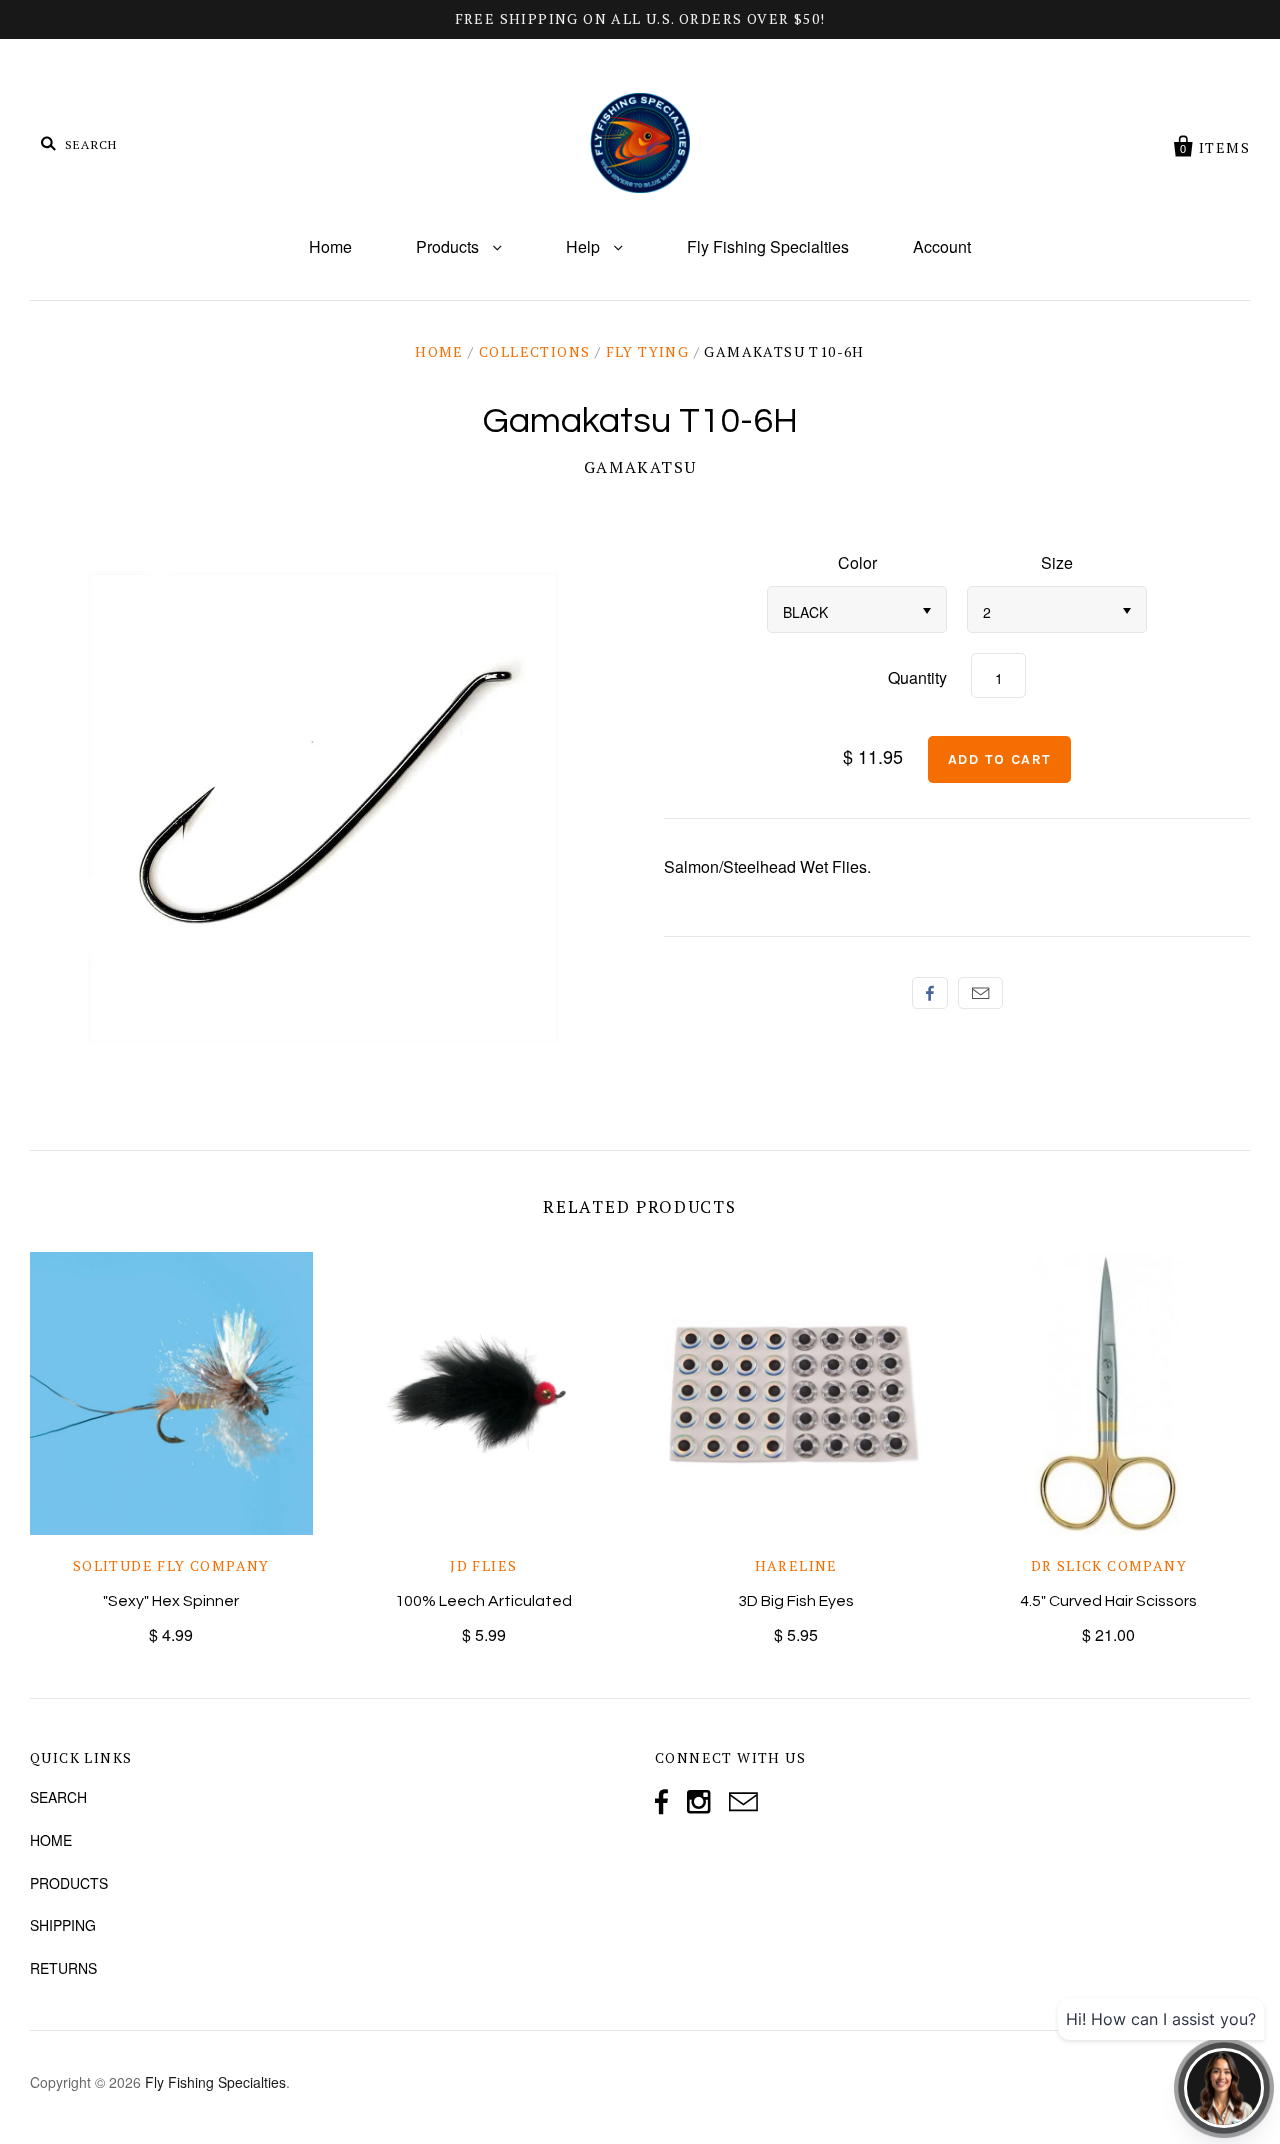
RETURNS (63, 1968)
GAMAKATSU (640, 467)
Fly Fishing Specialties (768, 246)
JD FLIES (483, 1565)
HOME (51, 1840)
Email (980, 993)
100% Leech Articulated (483, 1601)
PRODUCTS (69, 1883)
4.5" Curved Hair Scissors (1108, 1601)
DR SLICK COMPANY (1109, 1565)
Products (449, 246)
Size (1057, 562)
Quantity (917, 677)
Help (585, 246)
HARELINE (796, 1565)
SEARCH (58, 1797)
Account (942, 246)
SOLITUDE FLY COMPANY (171, 1565)
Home (330, 246)
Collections (534, 351)
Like (930, 993)
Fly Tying (648, 351)
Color (857, 562)
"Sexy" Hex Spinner (171, 1601)
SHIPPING (63, 1925)
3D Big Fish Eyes (796, 1601)
